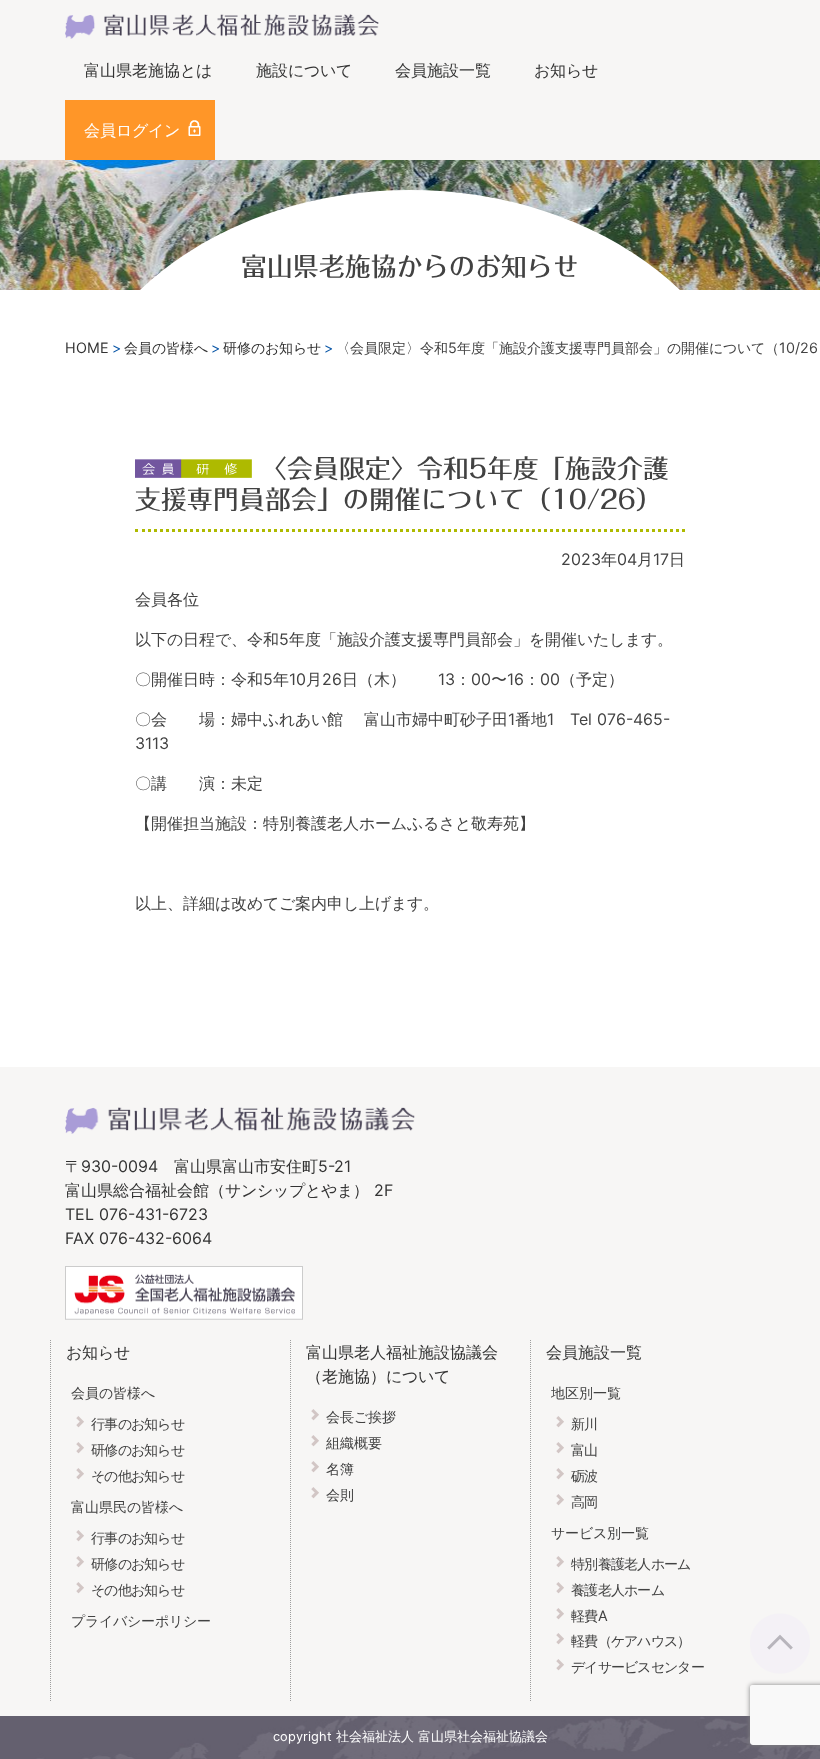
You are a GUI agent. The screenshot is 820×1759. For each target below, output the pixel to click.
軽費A (589, 1615)
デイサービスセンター (637, 1666)
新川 (584, 1423)
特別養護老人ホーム (631, 1563)
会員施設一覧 (443, 70)
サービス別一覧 (600, 1532)
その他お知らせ (137, 1475)
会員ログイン (132, 130)
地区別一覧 (586, 1392)
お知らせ (566, 70)
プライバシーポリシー (141, 1620)
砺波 (584, 1475)
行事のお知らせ (137, 1423)
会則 (340, 1494)
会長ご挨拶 (361, 1416)
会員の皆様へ (113, 1392)
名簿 (340, 1468)
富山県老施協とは (148, 70)
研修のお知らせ (137, 1449)
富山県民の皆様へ (127, 1506)
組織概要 (354, 1442)
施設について (304, 70)
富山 (584, 1449)
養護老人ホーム (617, 1589)
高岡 (584, 1501)
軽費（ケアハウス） (631, 1640)
